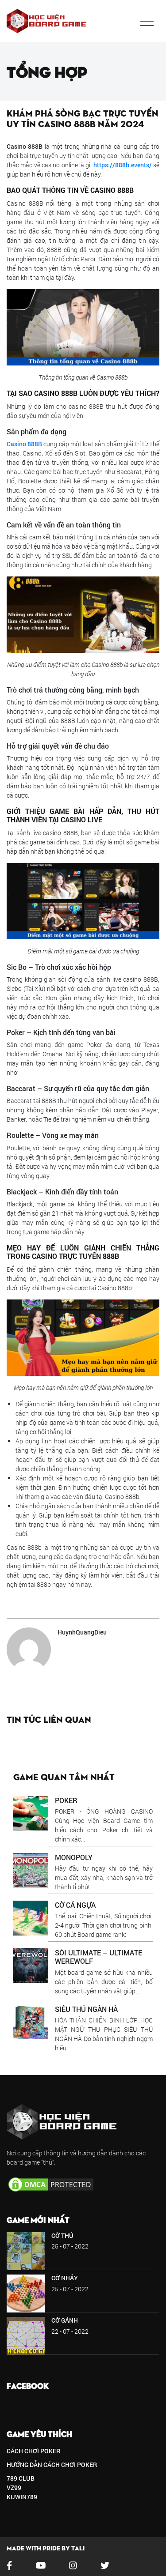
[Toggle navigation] (147, 21)
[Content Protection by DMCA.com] (51, 2183)
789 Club (21, 2478)
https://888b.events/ (123, 165)
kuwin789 (22, 2497)
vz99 (14, 2487)
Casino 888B (24, 444)
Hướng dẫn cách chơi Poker (52, 2465)
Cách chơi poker (33, 2451)
